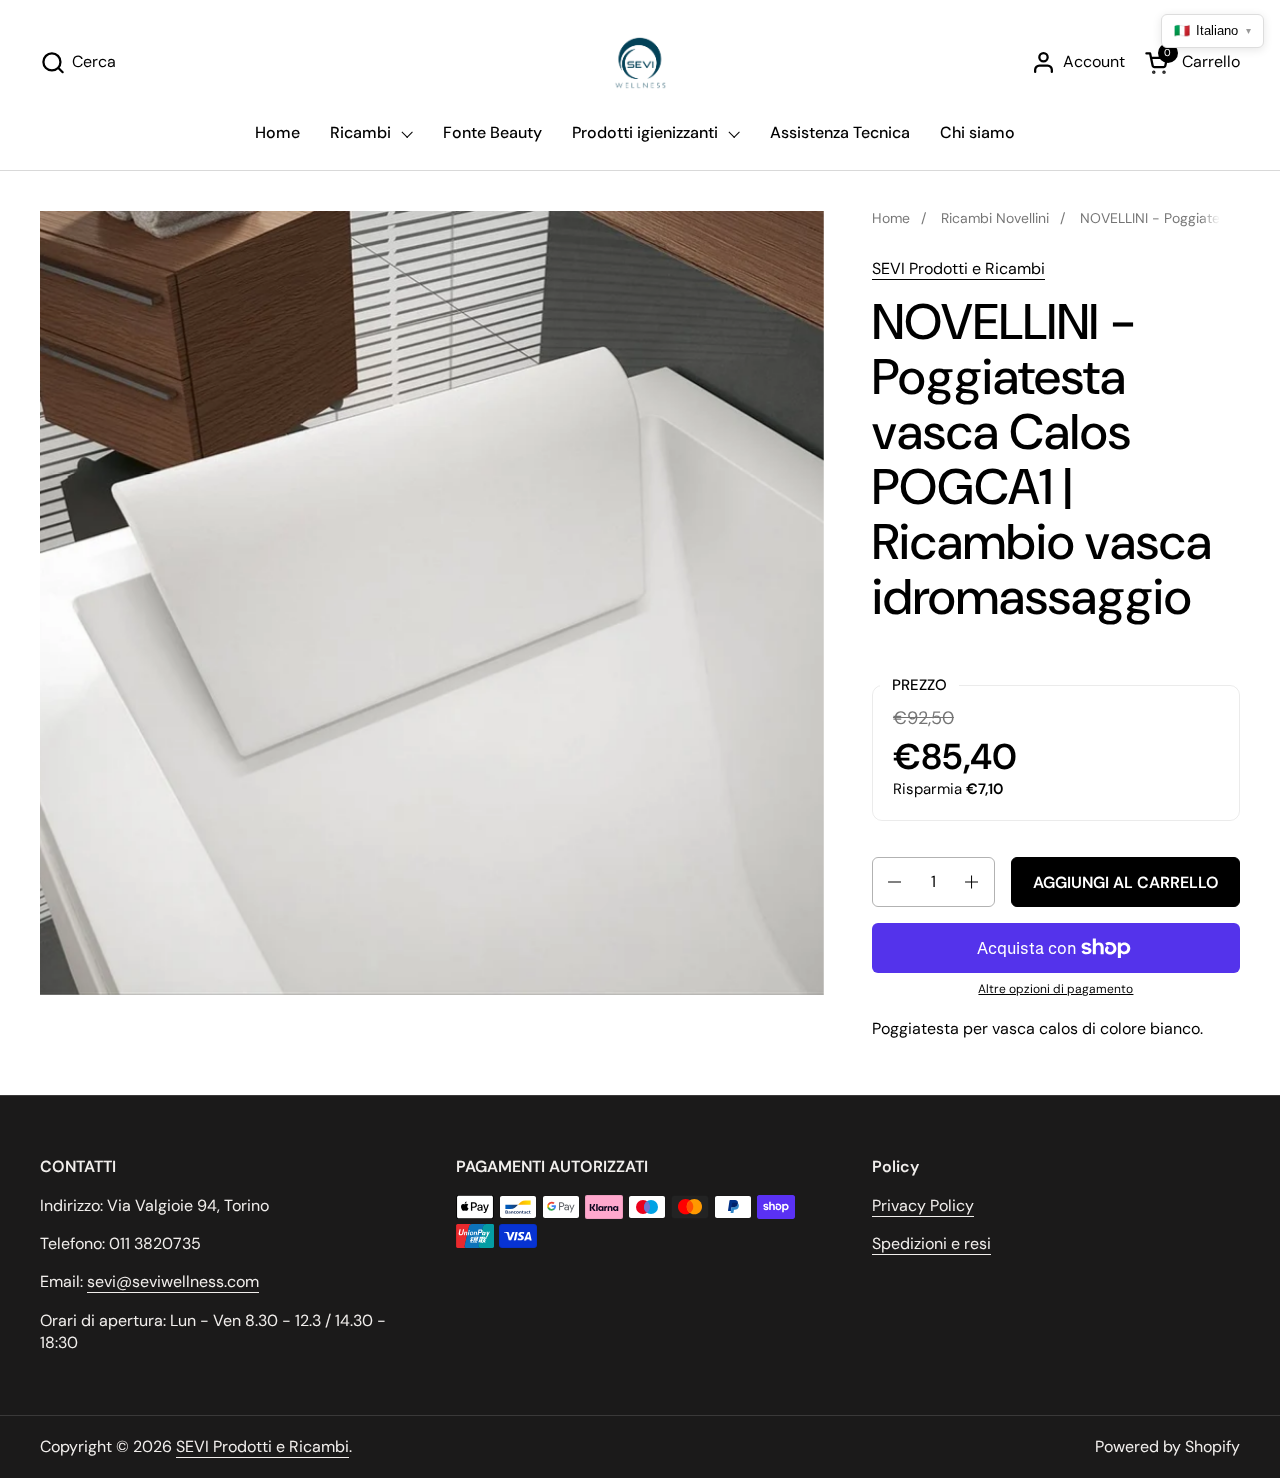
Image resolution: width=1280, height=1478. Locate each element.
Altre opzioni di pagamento (1055, 989)
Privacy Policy (923, 1205)
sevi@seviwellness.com (173, 1281)
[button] (78, 62)
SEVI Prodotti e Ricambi (958, 268)
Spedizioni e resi (931, 1243)
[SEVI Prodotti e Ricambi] (640, 62)
